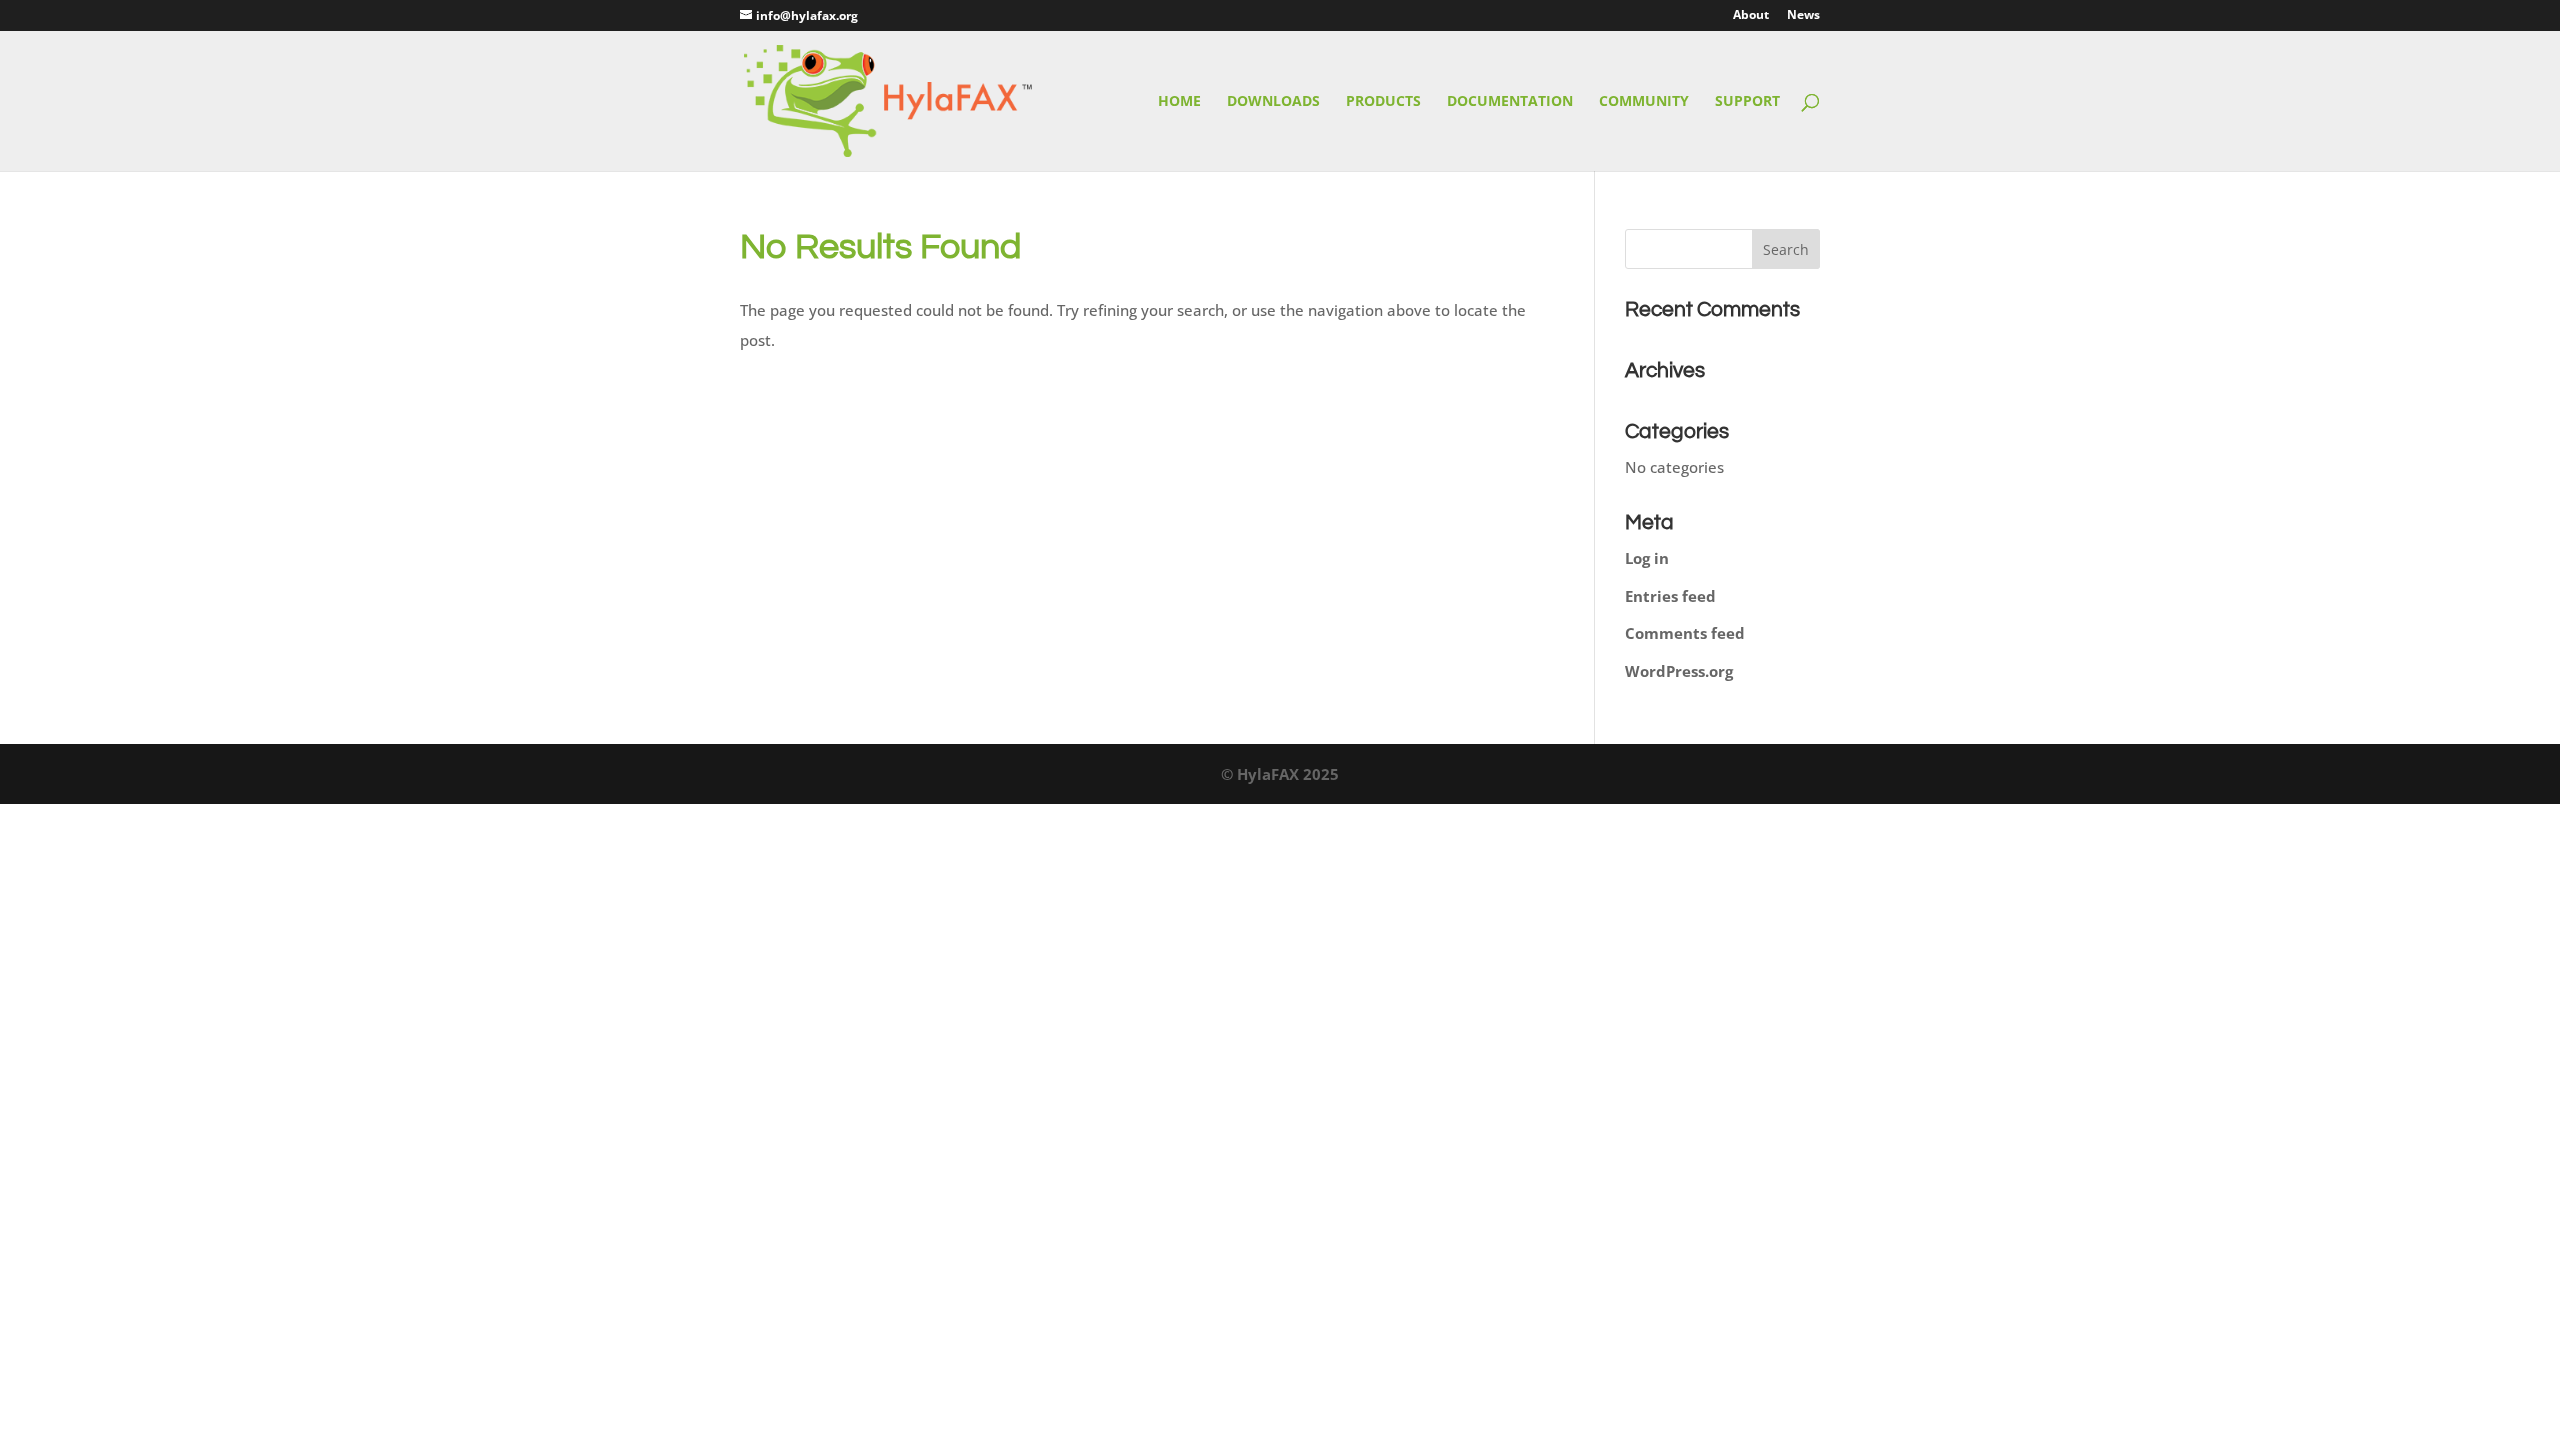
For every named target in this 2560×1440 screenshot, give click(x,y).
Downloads (1273, 102)
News (1803, 16)
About (1751, 16)
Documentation (1510, 102)
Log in (1647, 558)
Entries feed (1670, 596)
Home (1179, 102)
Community (1644, 102)
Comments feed (1685, 633)
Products (1383, 102)
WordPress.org (1679, 671)
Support (1747, 102)
